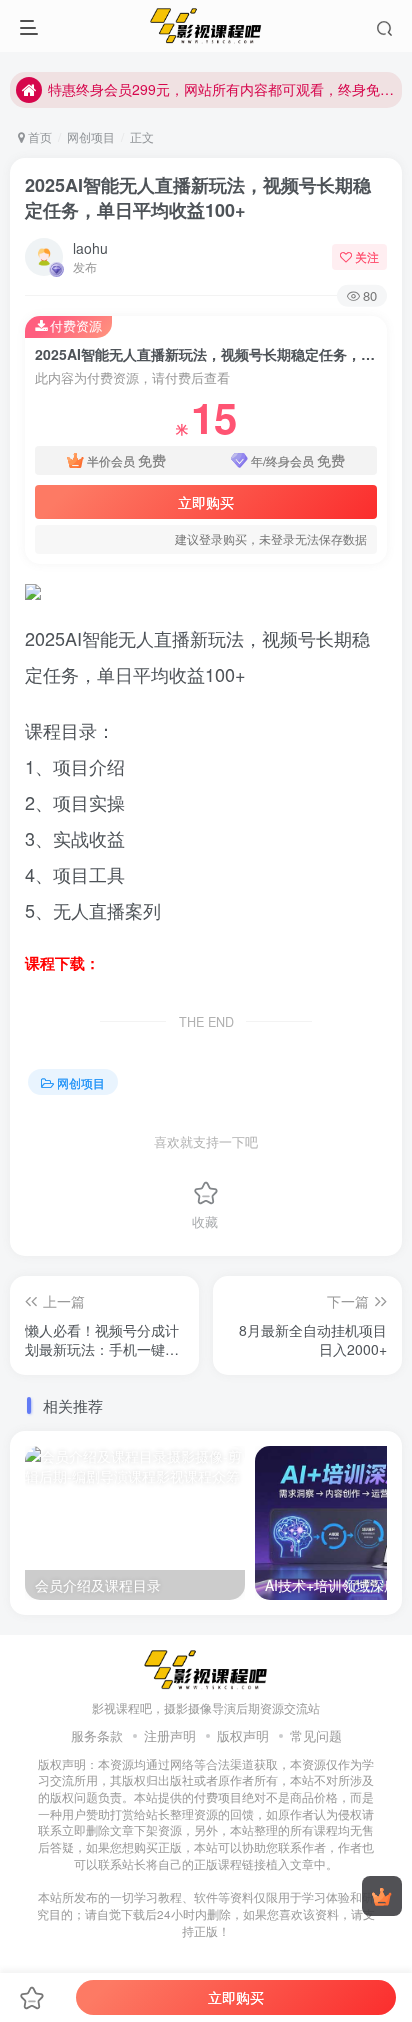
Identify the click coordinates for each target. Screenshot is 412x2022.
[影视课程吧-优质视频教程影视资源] (206, 1668)
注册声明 (170, 1735)
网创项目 (91, 136)
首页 (38, 136)
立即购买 (206, 502)
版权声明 (243, 1735)
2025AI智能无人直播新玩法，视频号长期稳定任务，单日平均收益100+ (198, 197)
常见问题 (316, 1735)
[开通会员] (382, 1896)
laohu (90, 248)
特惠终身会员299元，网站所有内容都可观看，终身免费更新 (222, 89)
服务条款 (97, 1735)
